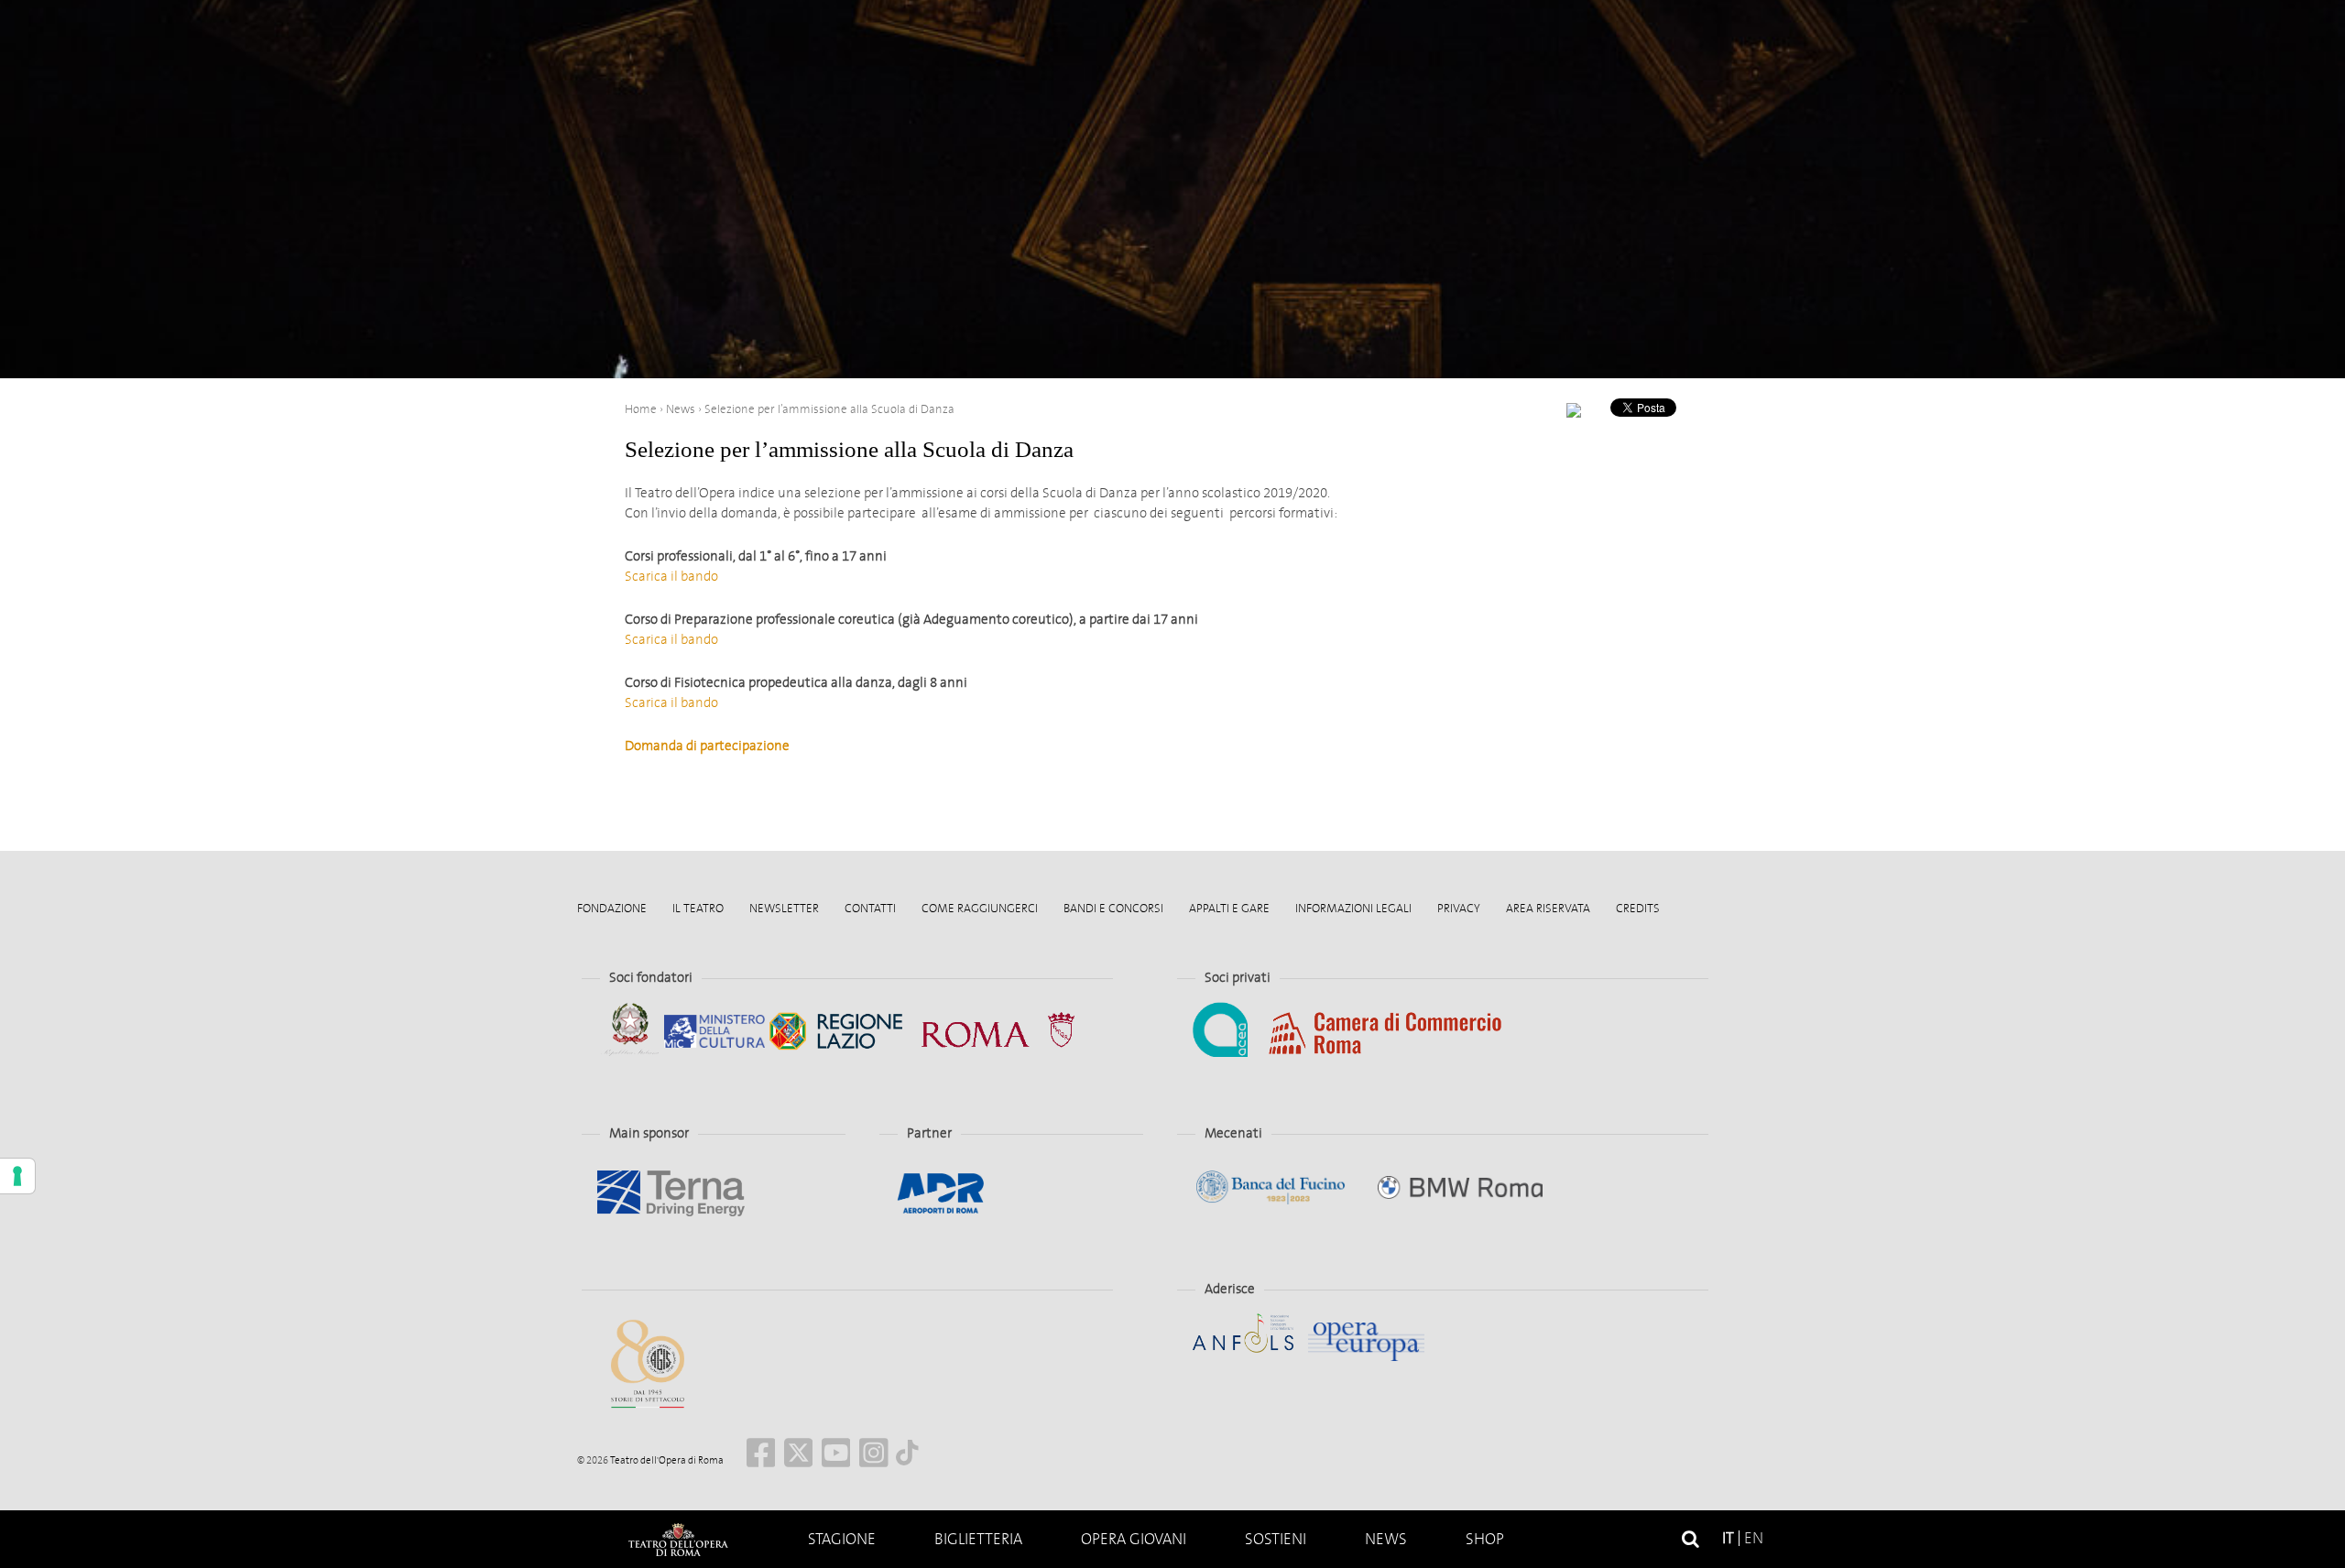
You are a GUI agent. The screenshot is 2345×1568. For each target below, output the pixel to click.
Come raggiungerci (980, 908)
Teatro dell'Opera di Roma (666, 1460)
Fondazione (612, 908)
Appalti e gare (1229, 908)
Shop (1485, 1539)
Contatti (870, 908)
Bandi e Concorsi (1113, 908)
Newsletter (784, 908)
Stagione (842, 1539)
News (1386, 1539)
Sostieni (1276, 1539)
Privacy (1459, 908)
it (1728, 1538)
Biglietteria (978, 1539)
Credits (1638, 908)
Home (678, 1539)
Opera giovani (1134, 1539)
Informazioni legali (1353, 908)
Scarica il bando (671, 576)
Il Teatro (698, 908)
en (1754, 1538)
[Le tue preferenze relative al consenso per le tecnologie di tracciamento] (17, 1176)
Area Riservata (1548, 908)
